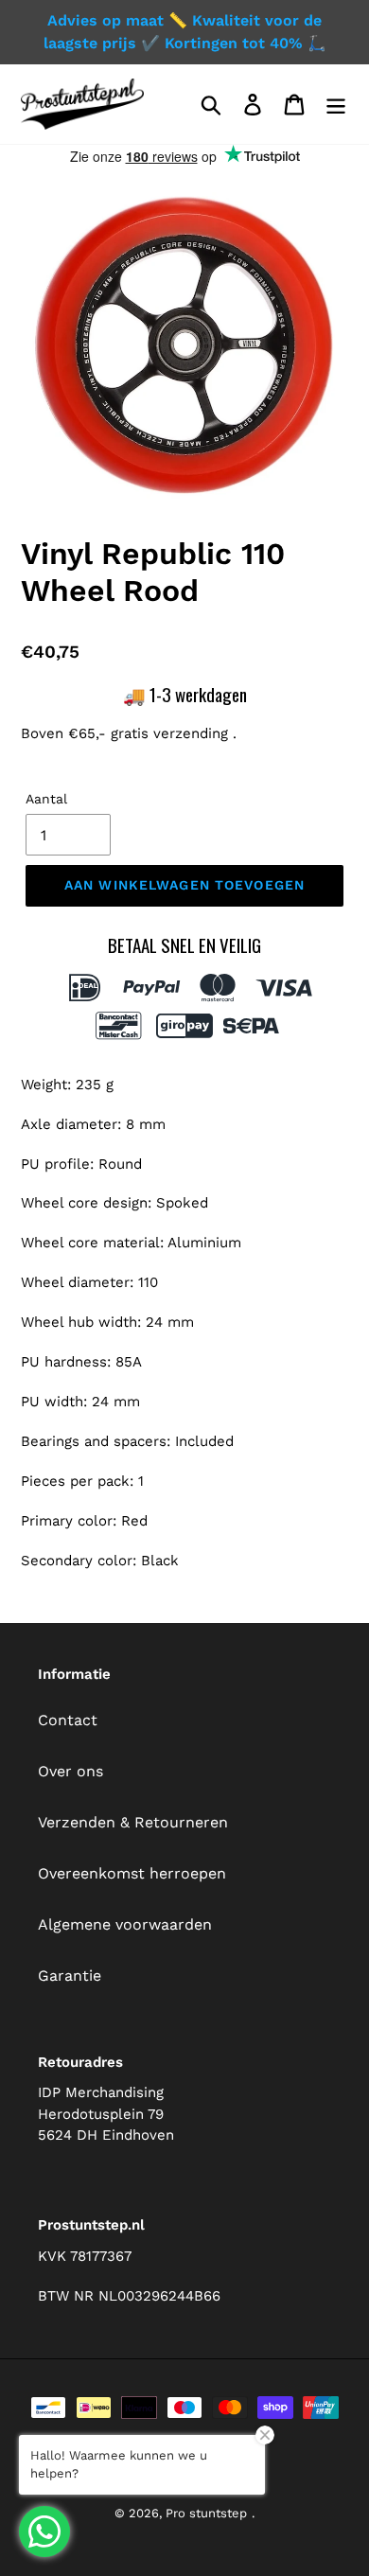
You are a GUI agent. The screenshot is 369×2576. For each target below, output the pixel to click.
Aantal (46, 799)
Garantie (70, 1976)
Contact (68, 1720)
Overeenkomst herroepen (132, 1873)
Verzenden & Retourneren (133, 1822)
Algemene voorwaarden (125, 1924)
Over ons (70, 1771)
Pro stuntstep (206, 2513)
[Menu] (336, 105)
